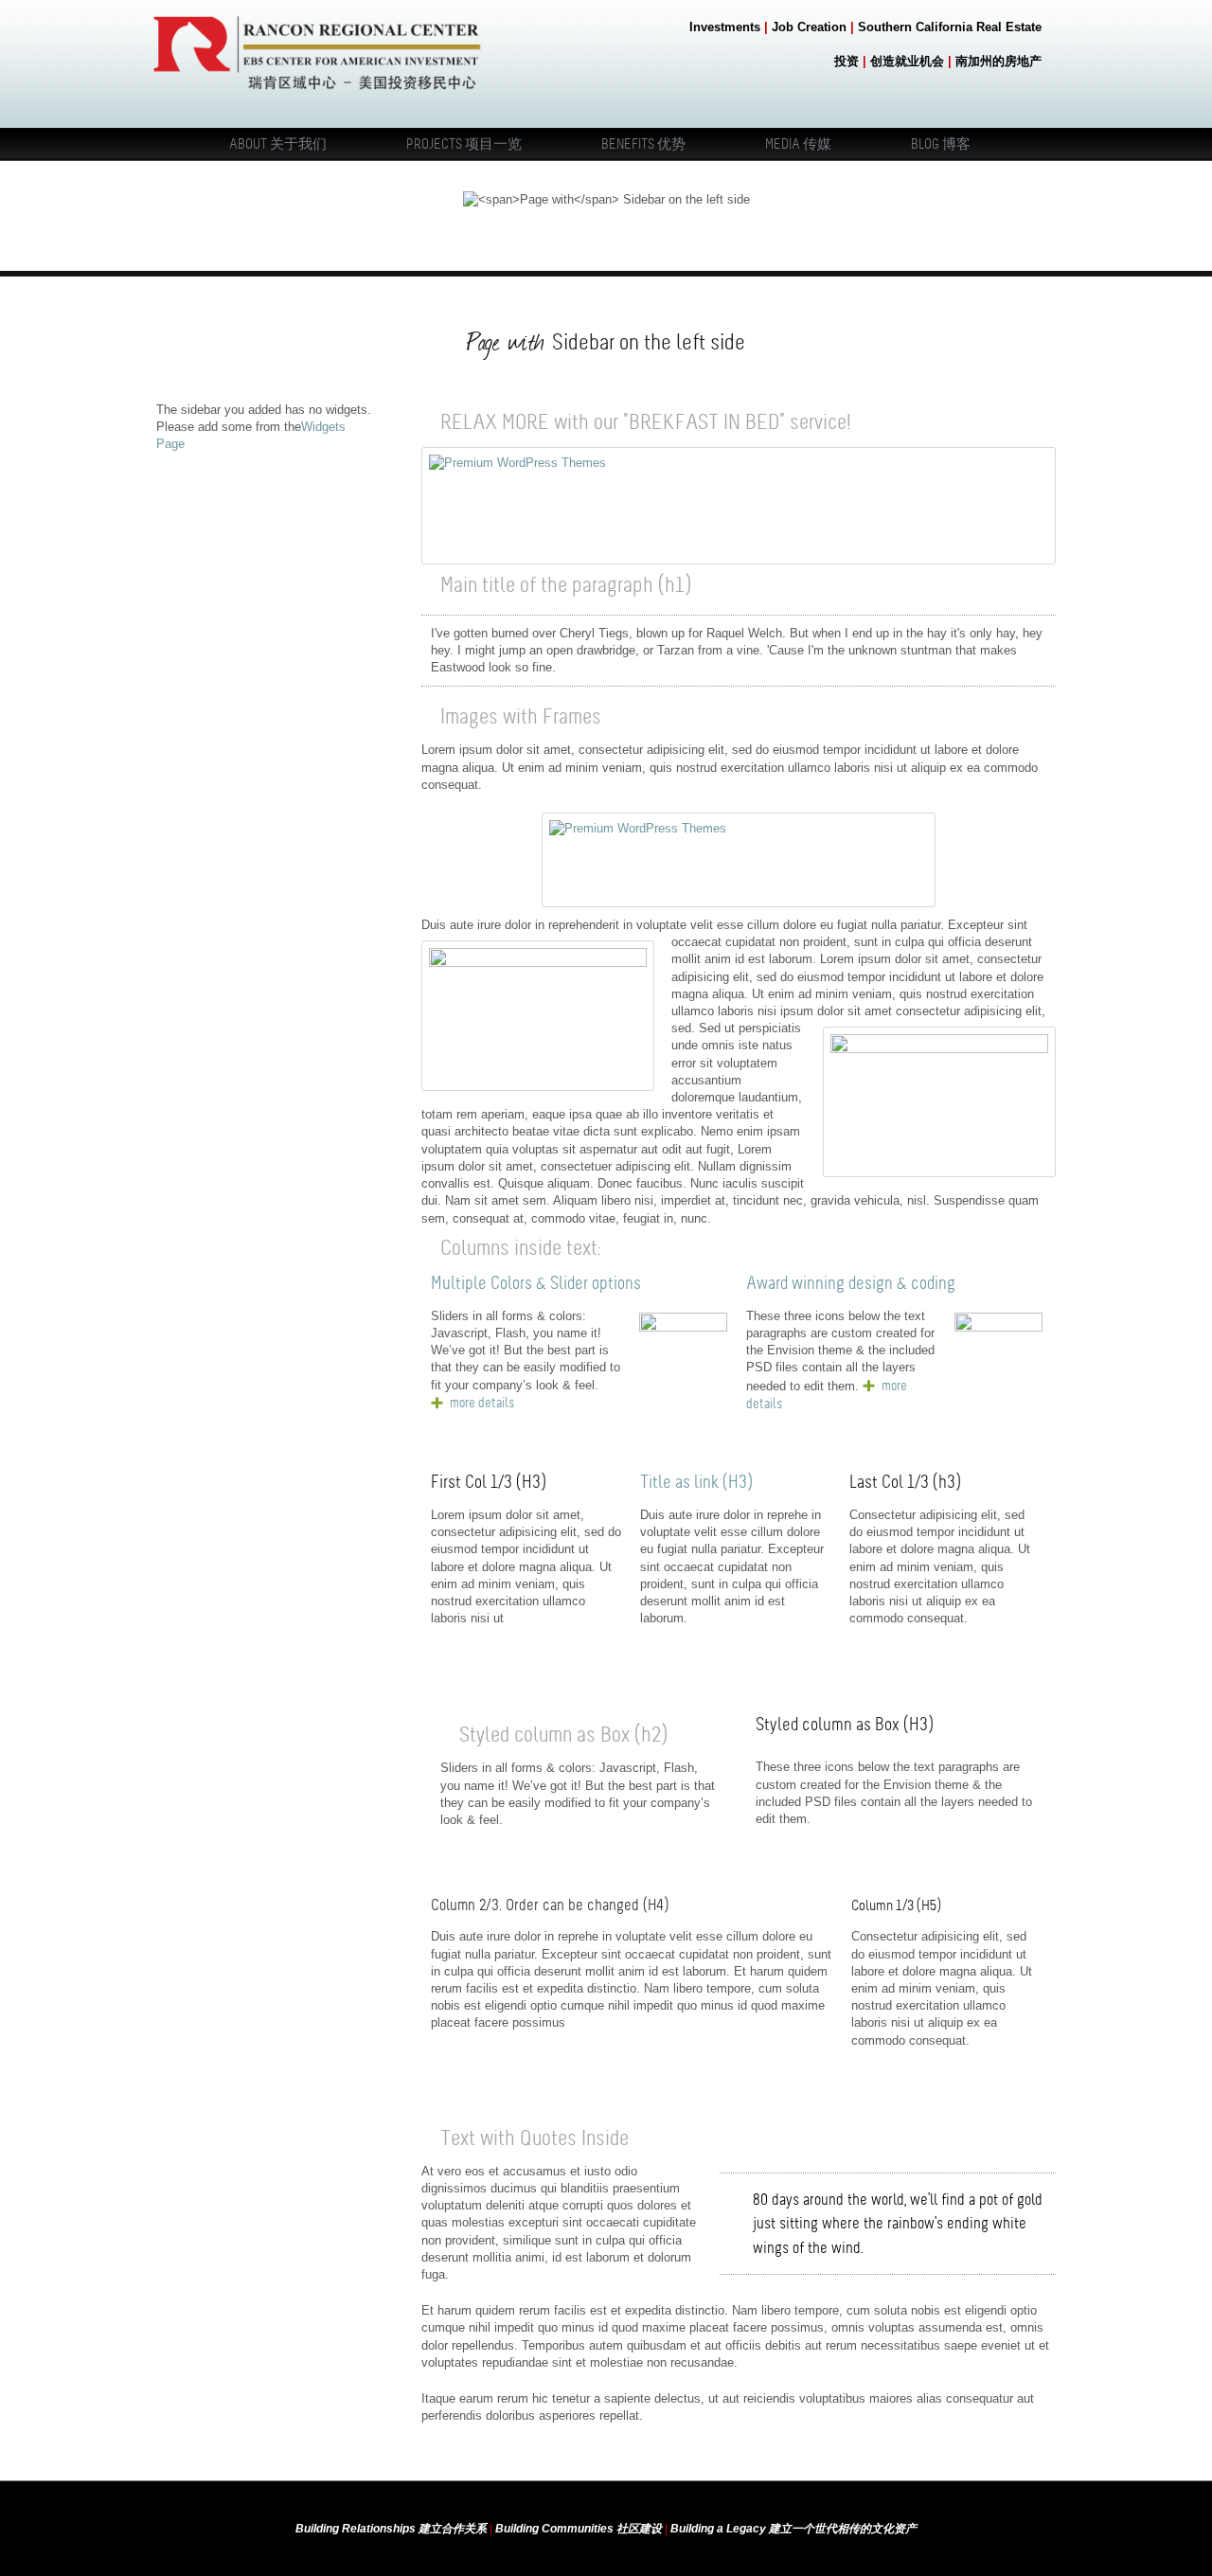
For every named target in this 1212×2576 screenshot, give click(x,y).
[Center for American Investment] (317, 94)
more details (482, 1403)
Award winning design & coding (851, 1283)
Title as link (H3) (697, 1482)
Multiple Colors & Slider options (536, 1283)
